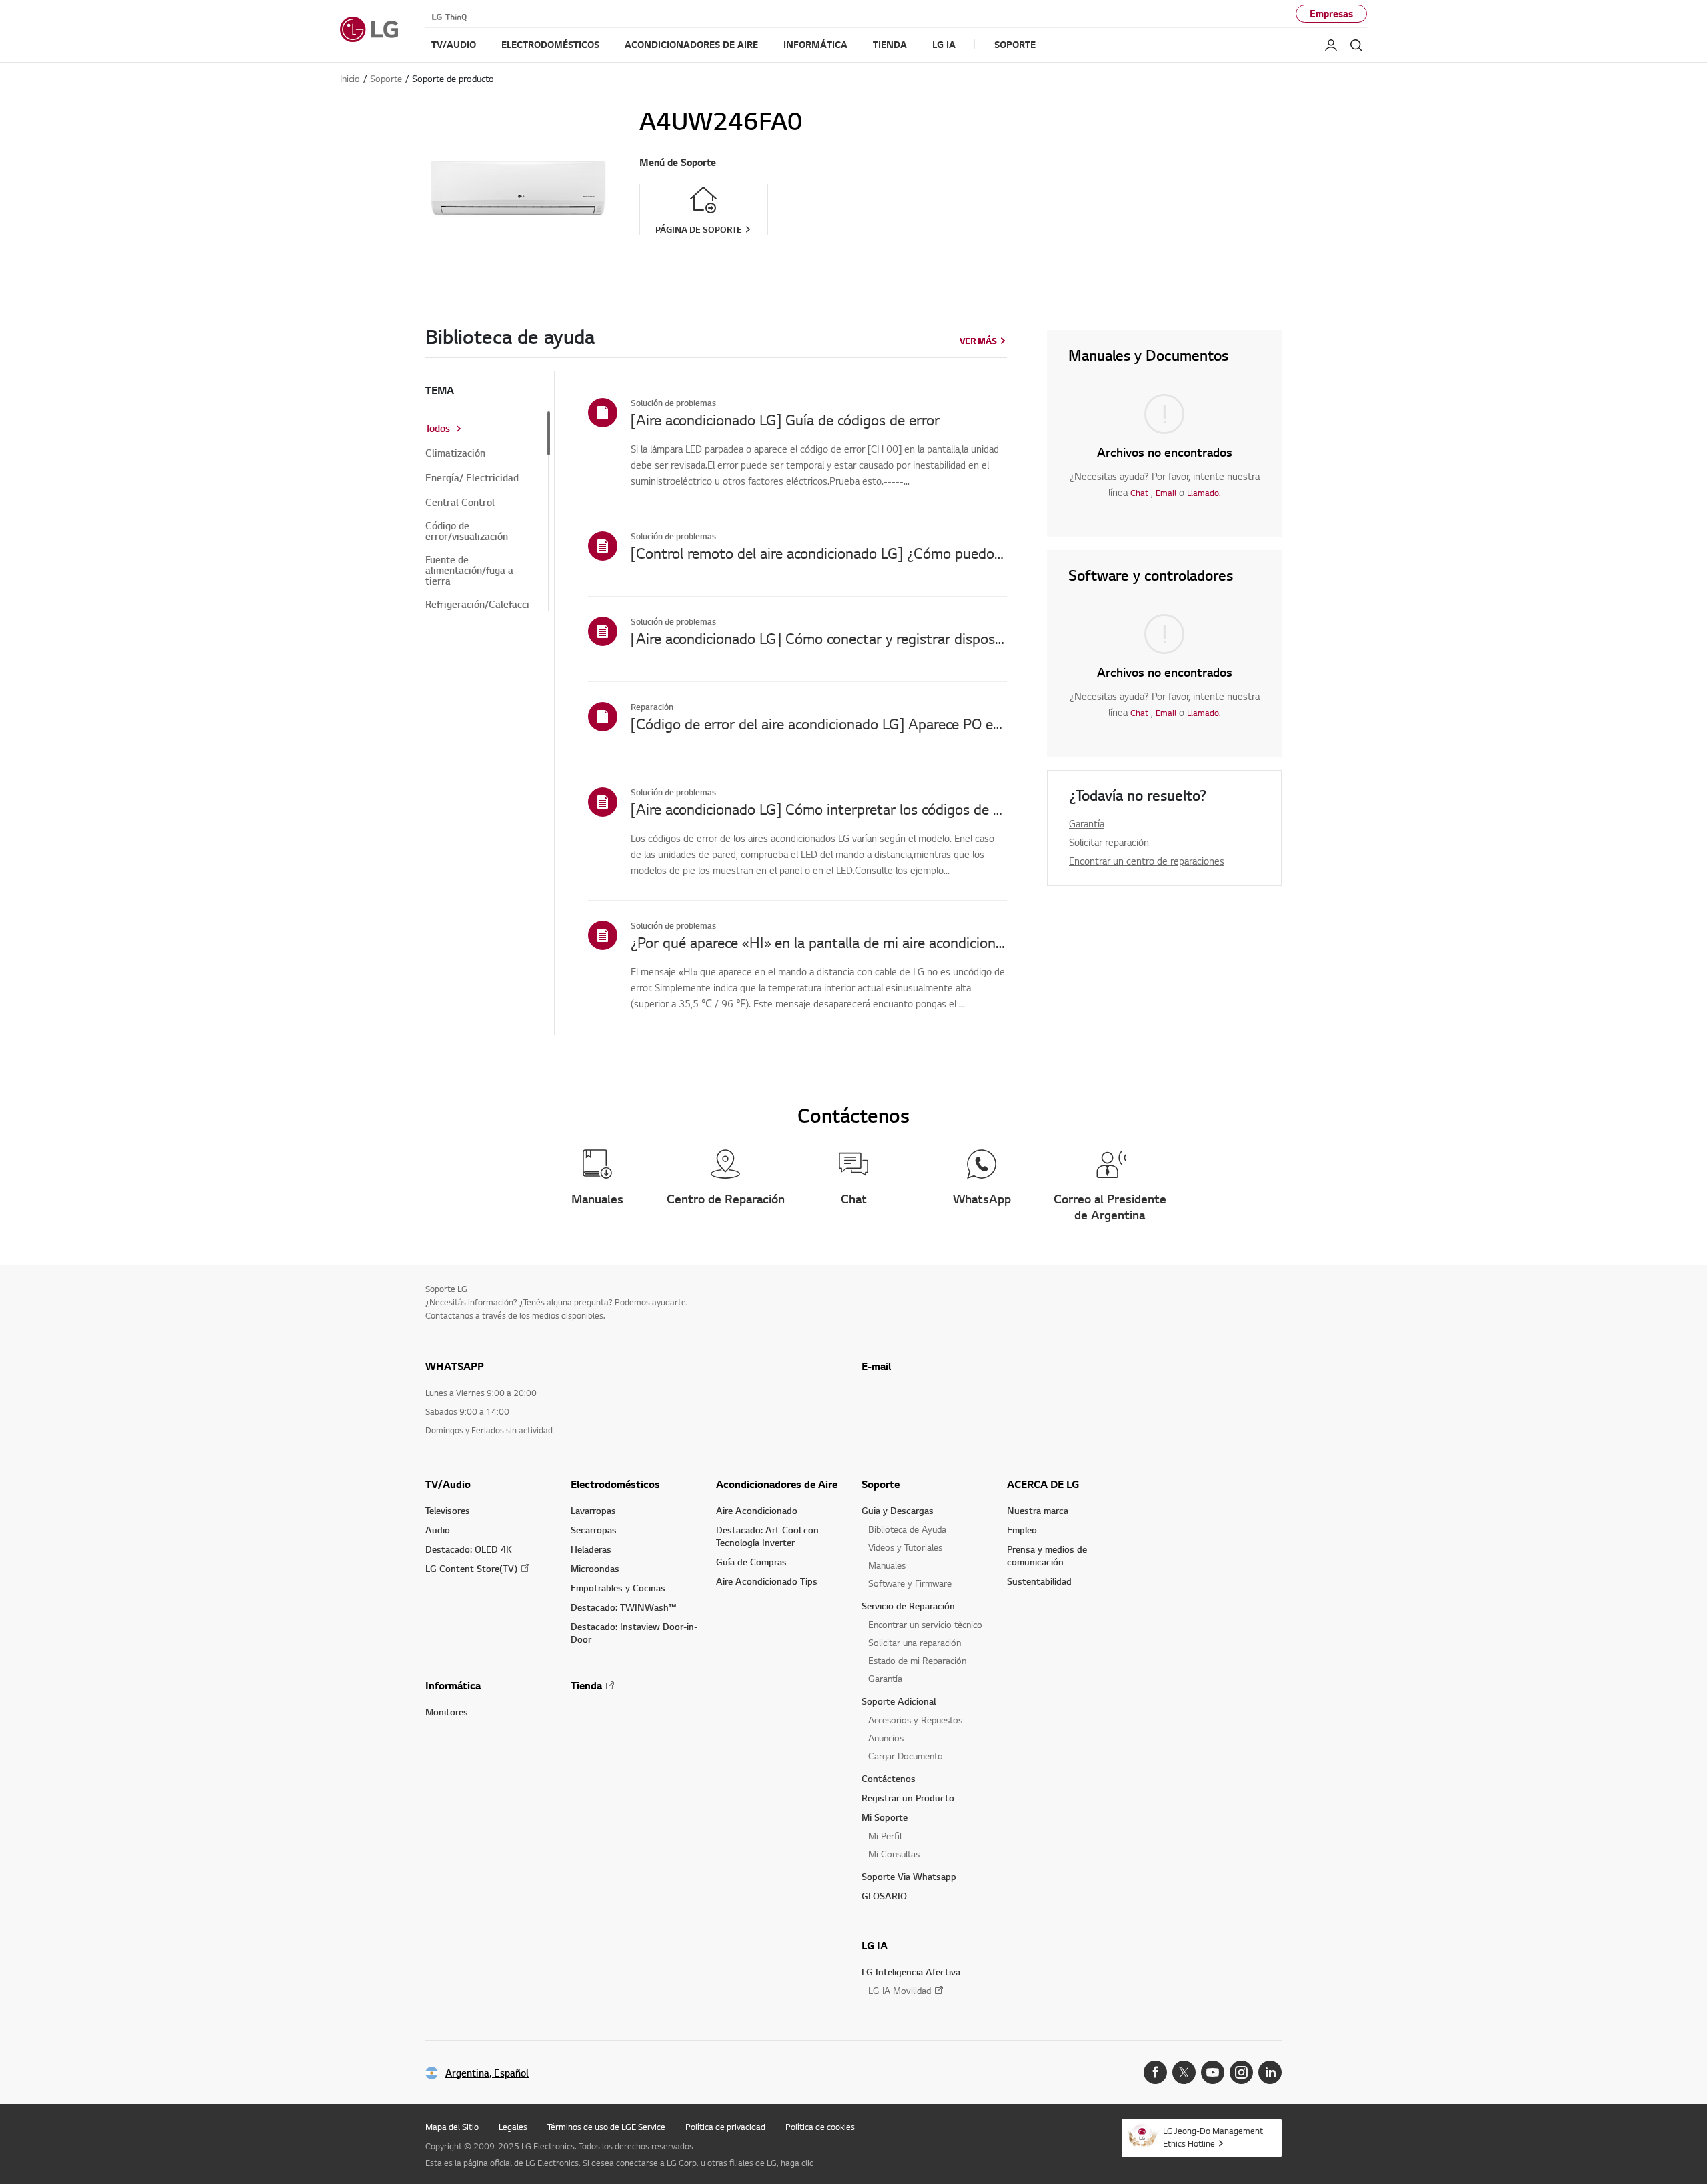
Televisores (448, 1510)
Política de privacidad (725, 2127)
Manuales (887, 1565)
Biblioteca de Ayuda (907, 1529)
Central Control (460, 503)
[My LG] (1331, 45)
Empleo (1022, 1530)
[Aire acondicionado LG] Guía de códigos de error (785, 419)
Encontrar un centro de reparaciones (1147, 861)
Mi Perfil (885, 1836)
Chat (1139, 493)
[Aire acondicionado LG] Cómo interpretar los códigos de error (819, 809)
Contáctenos (889, 1778)
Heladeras (591, 1549)
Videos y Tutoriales (905, 1547)
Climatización (455, 453)
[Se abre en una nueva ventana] (1155, 2072)
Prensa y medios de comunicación (1047, 1555)
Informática (453, 1685)
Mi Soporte (885, 1817)
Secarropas (594, 1530)
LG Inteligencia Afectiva (911, 1972)
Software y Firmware (910, 1583)
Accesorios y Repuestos (915, 1720)
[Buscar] (1356, 45)
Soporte (881, 1484)
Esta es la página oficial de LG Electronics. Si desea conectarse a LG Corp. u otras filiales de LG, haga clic (619, 2163)
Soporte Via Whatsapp (909, 1876)
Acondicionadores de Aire (777, 1484)
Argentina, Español (487, 2073)
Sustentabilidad (1039, 1581)
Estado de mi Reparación (917, 1660)
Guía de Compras (751, 1562)
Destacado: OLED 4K (469, 1549)
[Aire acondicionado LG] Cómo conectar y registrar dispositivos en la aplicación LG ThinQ (819, 638)
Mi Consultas (894, 1854)
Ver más (978, 341)
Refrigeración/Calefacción (477, 610)
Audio (438, 1530)
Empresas (1331, 14)
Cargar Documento (906, 1756)
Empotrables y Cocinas (618, 1588)
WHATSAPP (455, 1366)
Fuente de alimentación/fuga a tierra (469, 571)
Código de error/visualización (467, 531)
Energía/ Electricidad (472, 478)
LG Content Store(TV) (471, 1568)
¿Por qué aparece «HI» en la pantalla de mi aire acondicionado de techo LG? (819, 942)
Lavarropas (593, 1510)
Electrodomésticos (615, 1484)
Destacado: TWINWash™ (623, 1607)
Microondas (595, 1568)
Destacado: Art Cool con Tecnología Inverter (767, 1536)
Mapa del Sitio (452, 2127)
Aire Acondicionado (757, 1510)
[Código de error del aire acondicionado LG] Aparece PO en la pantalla (819, 723)
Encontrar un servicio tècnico (925, 1624)
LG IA (875, 1945)
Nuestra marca (1038, 1510)
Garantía (1087, 823)
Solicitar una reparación (915, 1642)
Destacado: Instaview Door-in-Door (634, 1633)
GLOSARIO (884, 1896)
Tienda (586, 1685)
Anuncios (886, 1738)
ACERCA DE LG (1043, 1484)
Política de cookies (820, 2127)
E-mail (876, 1366)
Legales (513, 2127)
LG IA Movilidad (900, 1990)
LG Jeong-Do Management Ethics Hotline (1213, 2137)
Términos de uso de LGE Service (606, 2127)
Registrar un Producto (908, 1798)
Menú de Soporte (678, 162)
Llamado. (1204, 493)
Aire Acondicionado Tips (767, 1581)
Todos (438, 429)
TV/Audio (448, 1484)
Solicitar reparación (1109, 842)
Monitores (447, 1712)
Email (1166, 493)
